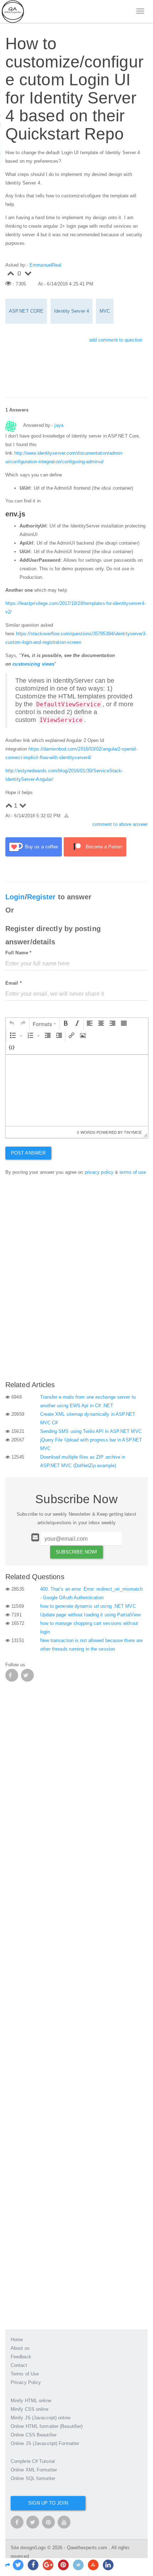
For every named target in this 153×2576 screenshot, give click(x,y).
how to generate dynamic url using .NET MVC (88, 1606)
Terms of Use (25, 2374)
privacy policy (99, 1172)
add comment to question (116, 340)
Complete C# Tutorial (33, 2461)
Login (15, 897)
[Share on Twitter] (18, 2565)
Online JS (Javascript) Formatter (45, 2443)
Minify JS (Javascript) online (41, 2418)
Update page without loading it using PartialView (91, 1615)
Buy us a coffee (42, 847)
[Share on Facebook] (33, 2565)
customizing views (33, 664)
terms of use (133, 1172)
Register (41, 897)
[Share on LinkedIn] (108, 2565)
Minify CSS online (30, 2409)
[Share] (8, 2565)
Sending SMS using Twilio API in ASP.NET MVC (91, 1431)
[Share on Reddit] (78, 2565)
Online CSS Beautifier (34, 2435)
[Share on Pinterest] (63, 2565)
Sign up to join (48, 2503)
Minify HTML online (31, 2401)
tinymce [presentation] (133, 1132)
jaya (59, 425)
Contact (19, 2365)
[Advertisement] (59, 1326)
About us (20, 2348)
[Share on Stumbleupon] (93, 2565)
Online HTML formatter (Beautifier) (47, 2426)
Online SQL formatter (33, 2478)
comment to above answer (120, 824)
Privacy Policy (26, 2382)
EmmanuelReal (45, 265)
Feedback (21, 2357)
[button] (12, 1024)
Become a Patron (104, 847)
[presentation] (12, 1024)
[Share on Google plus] (48, 2565)
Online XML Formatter (34, 2470)
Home (17, 2340)
